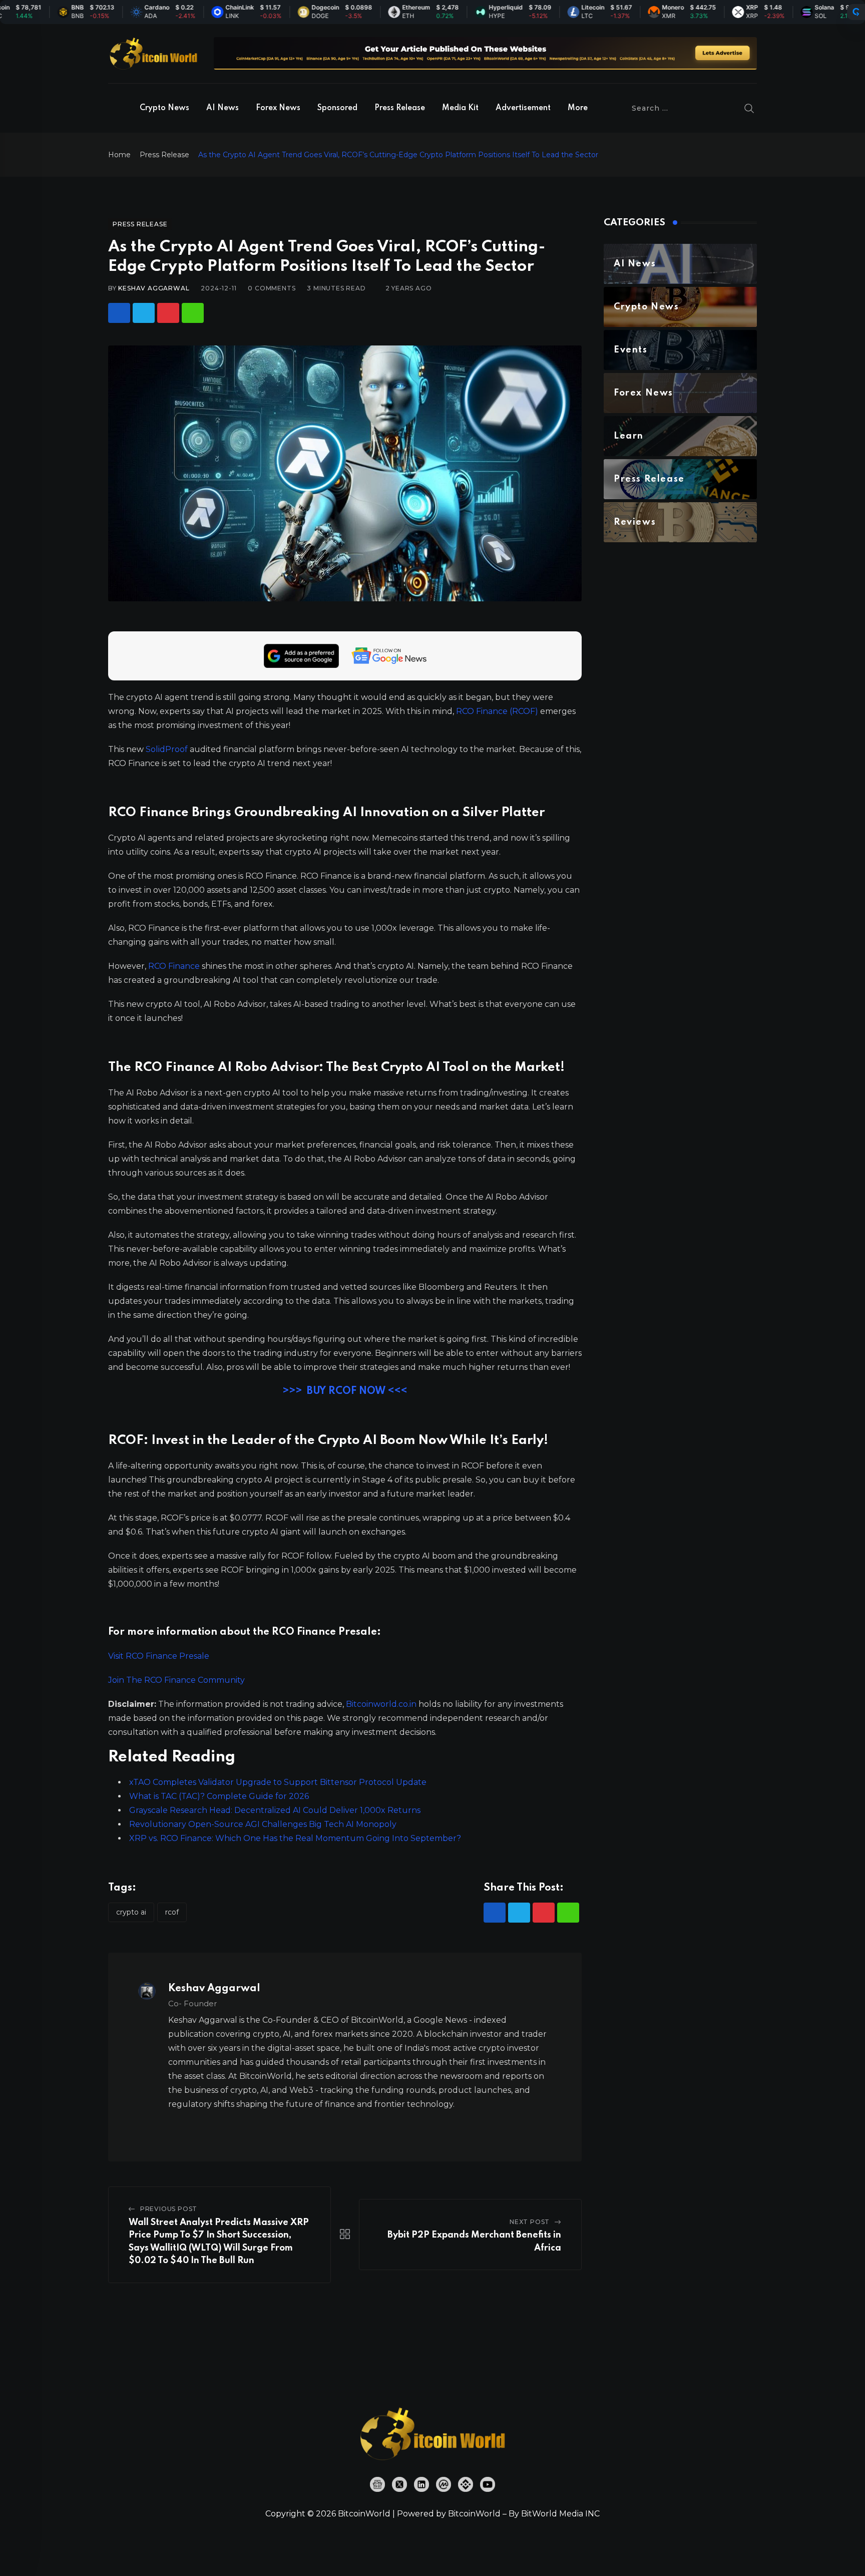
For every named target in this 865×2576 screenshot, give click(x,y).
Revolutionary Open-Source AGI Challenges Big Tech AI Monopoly (263, 1824)
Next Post (530, 2222)
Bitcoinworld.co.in (382, 1704)
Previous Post (169, 2209)
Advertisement (523, 108)
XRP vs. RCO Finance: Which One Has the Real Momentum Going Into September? (295, 1838)
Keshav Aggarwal (154, 288)
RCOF (172, 1912)
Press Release (400, 108)
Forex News (278, 108)
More (578, 108)
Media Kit (460, 108)
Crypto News (164, 108)
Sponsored (337, 108)
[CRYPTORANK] (856, 12)
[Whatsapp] (193, 313)
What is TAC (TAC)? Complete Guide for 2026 (219, 1796)
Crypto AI (131, 1912)
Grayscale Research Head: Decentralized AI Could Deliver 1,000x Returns (275, 1810)
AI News (223, 108)
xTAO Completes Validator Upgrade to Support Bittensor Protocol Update (278, 1782)
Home (119, 155)
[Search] (749, 108)
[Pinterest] (168, 313)
